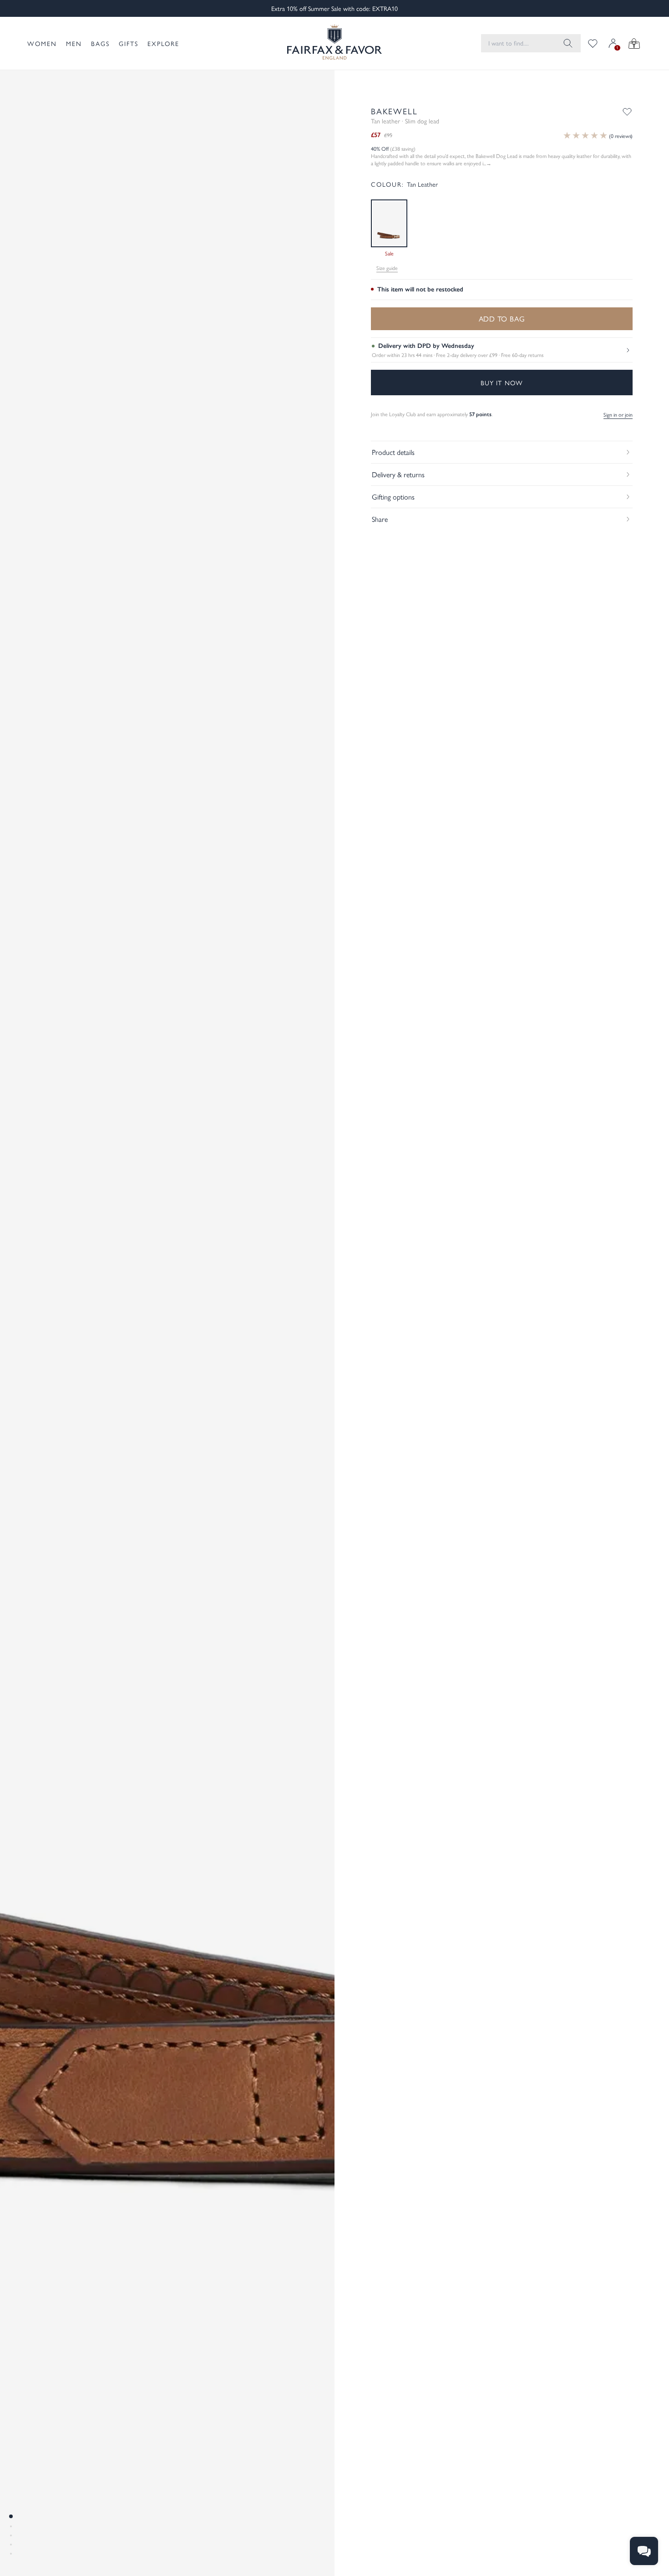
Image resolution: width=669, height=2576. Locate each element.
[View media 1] (11, 2516)
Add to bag (502, 319)
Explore (163, 43)
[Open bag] (634, 43)
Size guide (387, 268)
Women (42, 43)
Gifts (129, 43)
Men (74, 43)
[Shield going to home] (334, 43)
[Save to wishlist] (627, 112)
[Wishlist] (593, 43)
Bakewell (394, 111)
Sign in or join (618, 414)
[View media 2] (11, 2526)
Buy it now (502, 383)
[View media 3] (11, 2535)
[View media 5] (11, 2554)
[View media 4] (11, 2545)
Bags (100, 43)
